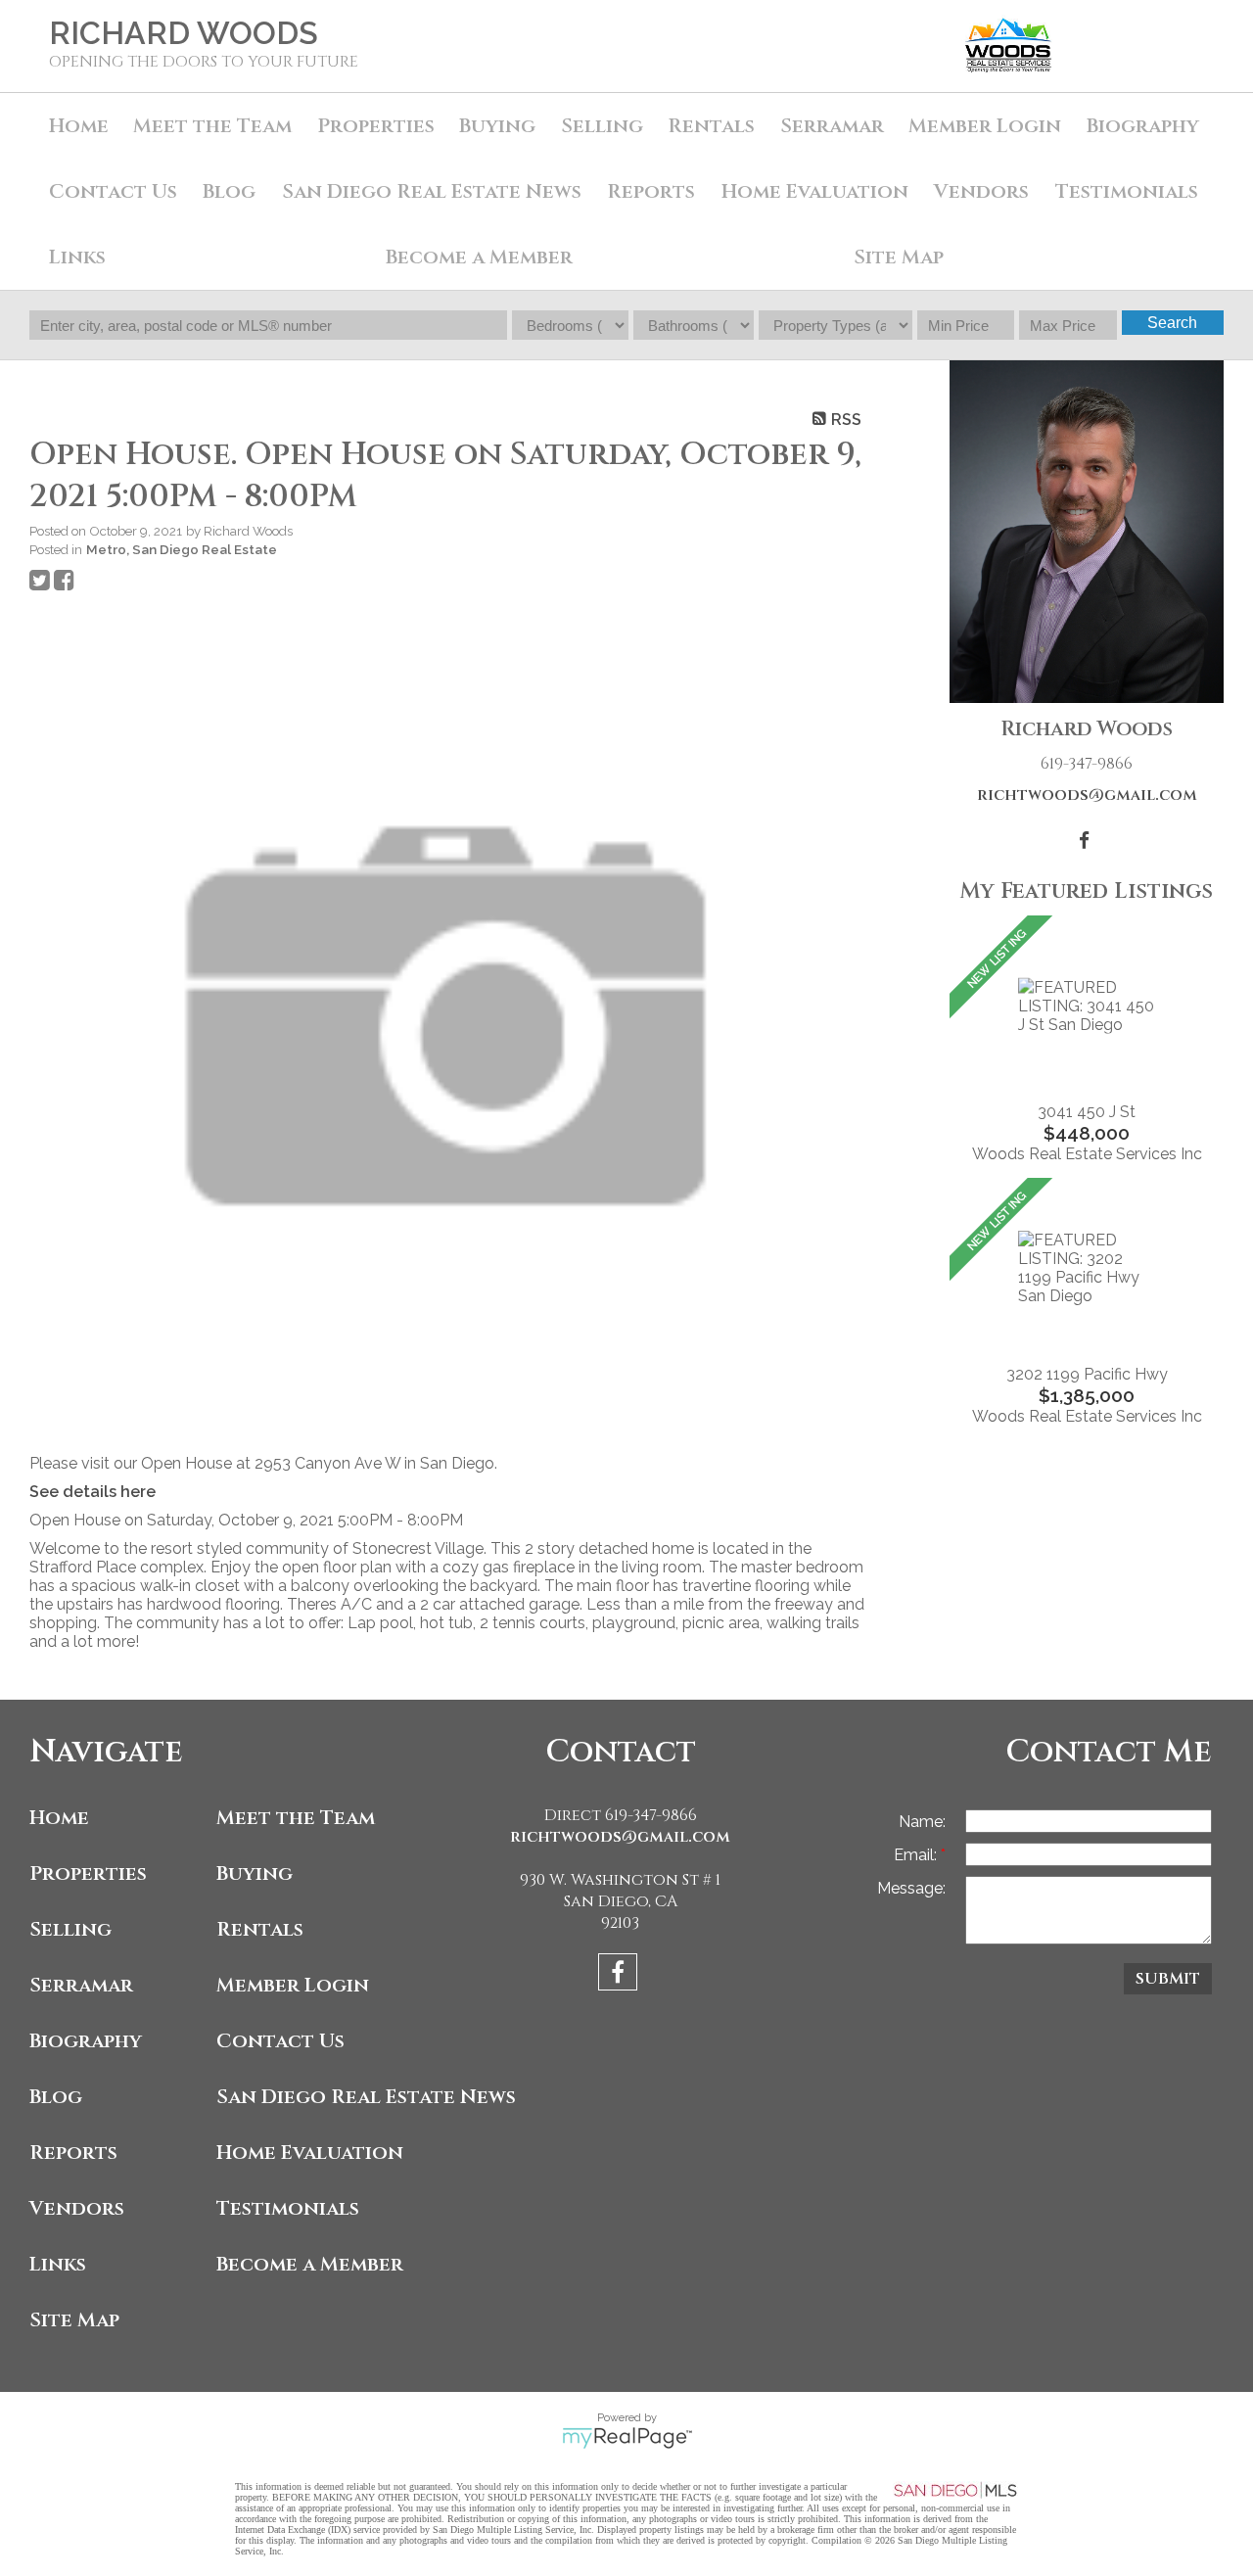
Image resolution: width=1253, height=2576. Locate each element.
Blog (229, 191)
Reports (73, 2153)
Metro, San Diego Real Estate (182, 549)
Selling (602, 126)
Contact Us (113, 191)
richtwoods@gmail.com (1087, 795)
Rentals (711, 126)
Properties (88, 1873)
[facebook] (620, 1975)
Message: (911, 1888)
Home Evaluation (815, 191)
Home (79, 126)
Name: (922, 1822)
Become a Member (479, 257)
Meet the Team (212, 126)
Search (1172, 323)
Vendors (981, 191)
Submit (1168, 1979)
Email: (917, 1855)
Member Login (985, 126)
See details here (93, 1492)
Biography (1143, 126)
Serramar (832, 126)
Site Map (899, 257)
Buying (497, 126)
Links (77, 257)
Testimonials (1127, 191)
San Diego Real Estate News (432, 191)
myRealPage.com (627, 2438)
